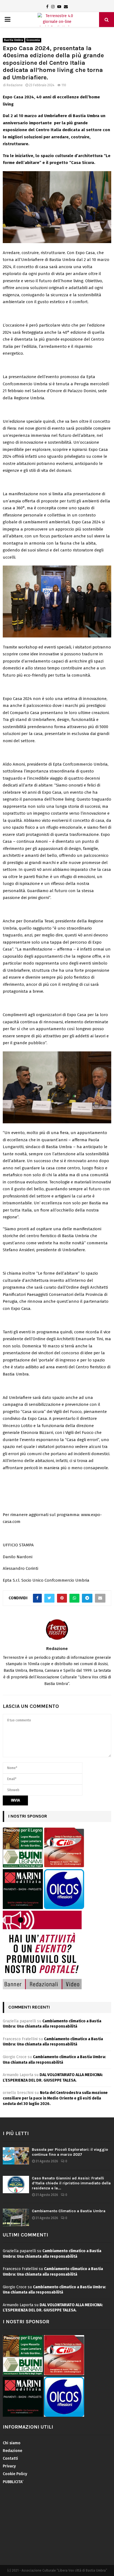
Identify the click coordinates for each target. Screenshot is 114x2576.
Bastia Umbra (14, 40)
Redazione (15, 85)
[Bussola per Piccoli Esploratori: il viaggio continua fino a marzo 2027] (16, 2156)
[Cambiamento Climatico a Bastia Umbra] (16, 2217)
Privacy (9, 2466)
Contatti (10, 2458)
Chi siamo (12, 2443)
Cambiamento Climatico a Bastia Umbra (69, 2211)
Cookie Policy (15, 2474)
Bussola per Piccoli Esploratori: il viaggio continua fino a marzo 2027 (70, 2152)
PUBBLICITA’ (13, 2482)
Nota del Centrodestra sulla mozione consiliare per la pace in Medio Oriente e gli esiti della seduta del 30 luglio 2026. (55, 2098)
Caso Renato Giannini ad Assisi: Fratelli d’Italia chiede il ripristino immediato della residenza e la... (71, 2183)
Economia (33, 40)
